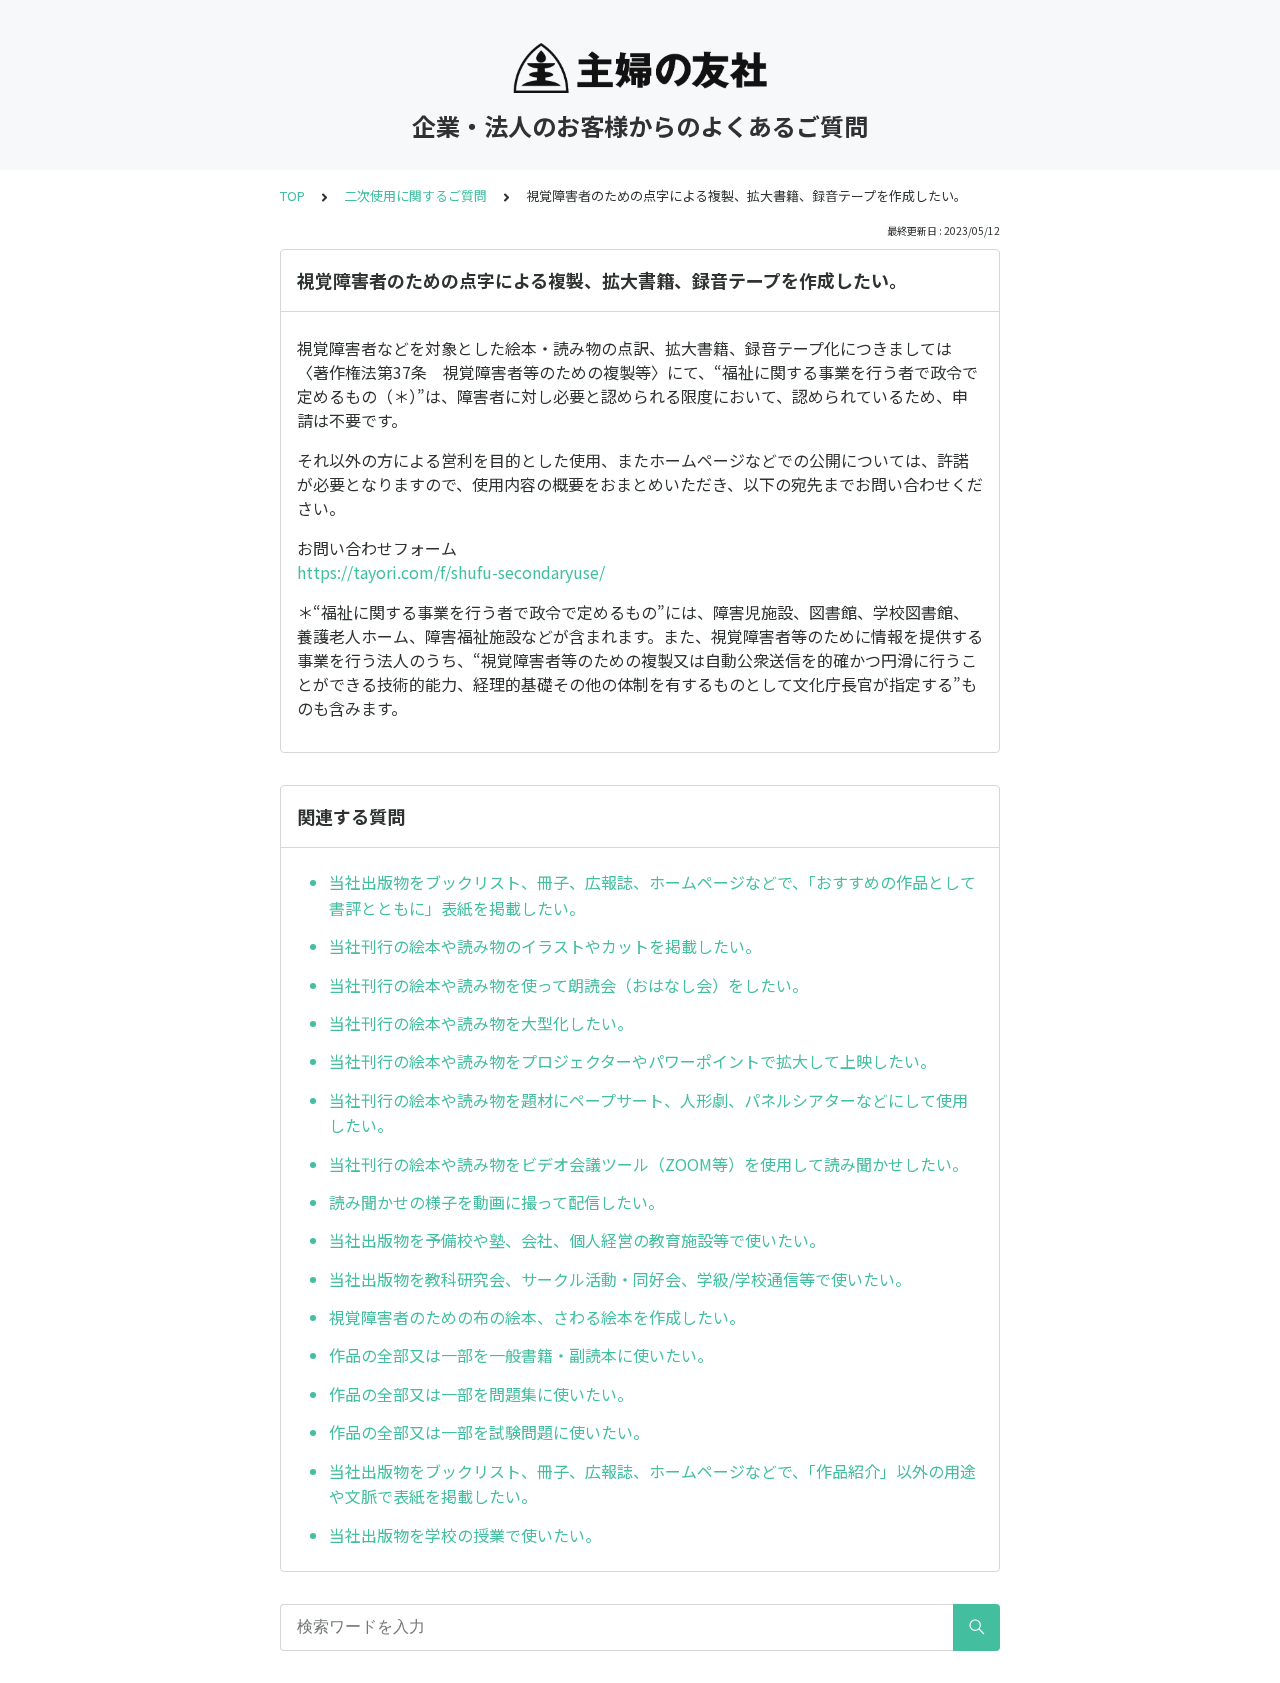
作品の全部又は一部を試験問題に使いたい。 (489, 1432)
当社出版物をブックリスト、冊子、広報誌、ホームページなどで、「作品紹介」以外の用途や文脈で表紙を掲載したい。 (652, 1484)
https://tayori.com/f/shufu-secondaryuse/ (451, 572)
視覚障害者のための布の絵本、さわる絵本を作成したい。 (537, 1317)
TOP (292, 195)
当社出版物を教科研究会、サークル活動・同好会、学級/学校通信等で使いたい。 (620, 1279)
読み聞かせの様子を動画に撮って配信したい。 (496, 1202)
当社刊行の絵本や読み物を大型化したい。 (481, 1023)
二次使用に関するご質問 (415, 195)
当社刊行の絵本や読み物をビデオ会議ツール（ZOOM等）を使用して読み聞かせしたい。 (648, 1164)
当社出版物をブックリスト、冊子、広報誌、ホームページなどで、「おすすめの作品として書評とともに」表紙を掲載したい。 (652, 895)
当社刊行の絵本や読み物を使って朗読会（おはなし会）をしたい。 (568, 985)
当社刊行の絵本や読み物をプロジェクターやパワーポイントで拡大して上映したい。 (632, 1061)
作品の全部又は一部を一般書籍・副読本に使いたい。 (521, 1355)
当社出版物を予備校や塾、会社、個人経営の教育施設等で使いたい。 (577, 1240)
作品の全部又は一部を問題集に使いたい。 (481, 1394)
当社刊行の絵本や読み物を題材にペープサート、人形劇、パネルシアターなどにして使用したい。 (648, 1113)
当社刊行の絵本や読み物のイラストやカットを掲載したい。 (545, 946)
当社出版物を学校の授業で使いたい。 (467, 1535)
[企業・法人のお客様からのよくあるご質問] (640, 68)
